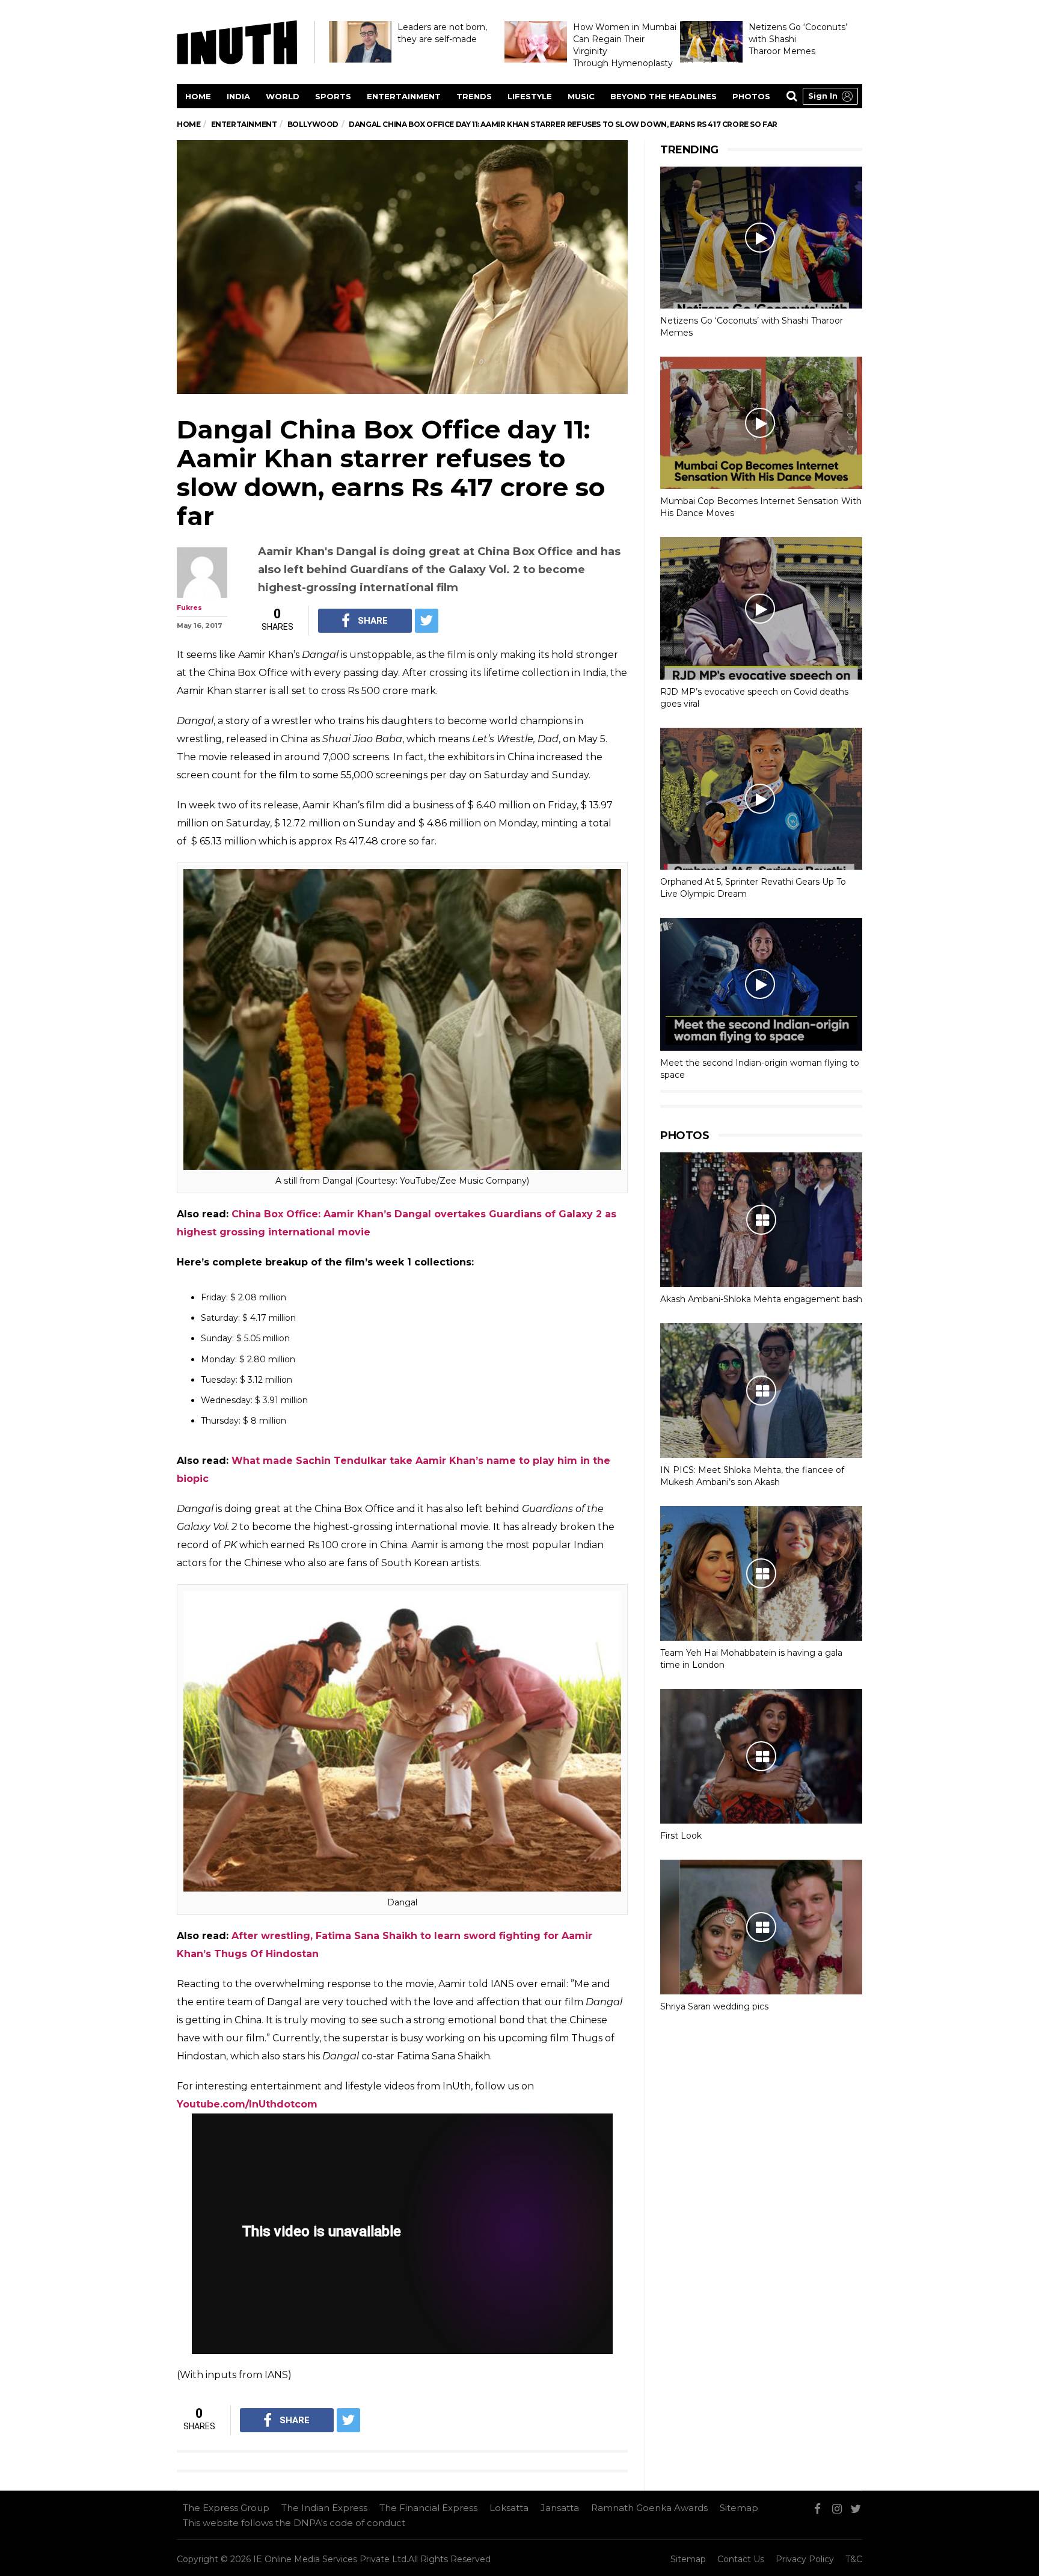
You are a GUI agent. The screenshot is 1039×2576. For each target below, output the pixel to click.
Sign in (823, 96)
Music (581, 96)
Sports (333, 96)
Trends (474, 96)
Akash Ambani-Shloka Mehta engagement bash (761, 1299)
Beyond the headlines (664, 96)
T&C (854, 2559)
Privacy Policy (805, 2559)
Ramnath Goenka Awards (649, 2508)
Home (198, 96)
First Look (681, 1836)
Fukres (189, 607)
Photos (751, 96)
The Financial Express (428, 2508)
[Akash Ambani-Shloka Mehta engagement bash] (761, 1220)
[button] (830, 96)
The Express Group (226, 2508)
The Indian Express (324, 2508)
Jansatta (560, 2508)
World (283, 96)
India (238, 96)
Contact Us (741, 2559)
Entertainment (404, 96)
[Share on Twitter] (427, 621)
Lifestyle (530, 96)
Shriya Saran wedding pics (714, 2006)
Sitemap (739, 2508)
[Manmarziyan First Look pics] (761, 1756)
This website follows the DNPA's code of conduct (294, 2523)
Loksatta (509, 2508)
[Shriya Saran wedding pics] (761, 1927)
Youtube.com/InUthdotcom (247, 2104)
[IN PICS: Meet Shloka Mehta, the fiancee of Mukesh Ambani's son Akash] (761, 1391)
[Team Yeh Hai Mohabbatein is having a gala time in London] (761, 1573)
